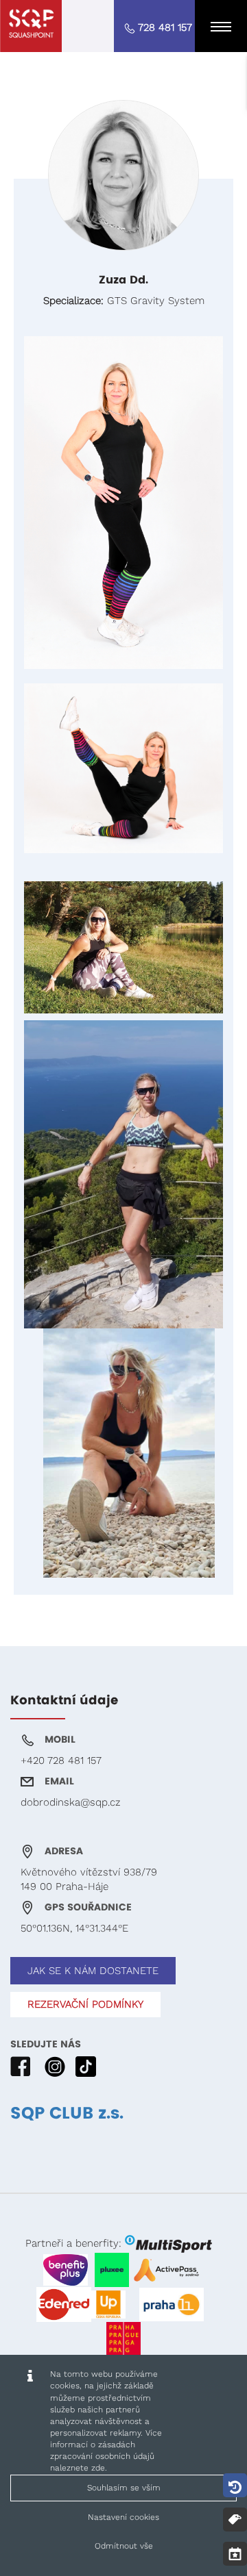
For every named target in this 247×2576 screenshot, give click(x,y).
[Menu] (221, 26)
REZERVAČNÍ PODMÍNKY (85, 2004)
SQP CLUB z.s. (67, 2114)
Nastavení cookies (123, 2517)
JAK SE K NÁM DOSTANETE (93, 1971)
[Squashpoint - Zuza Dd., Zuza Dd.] (31, 26)
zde (98, 2468)
